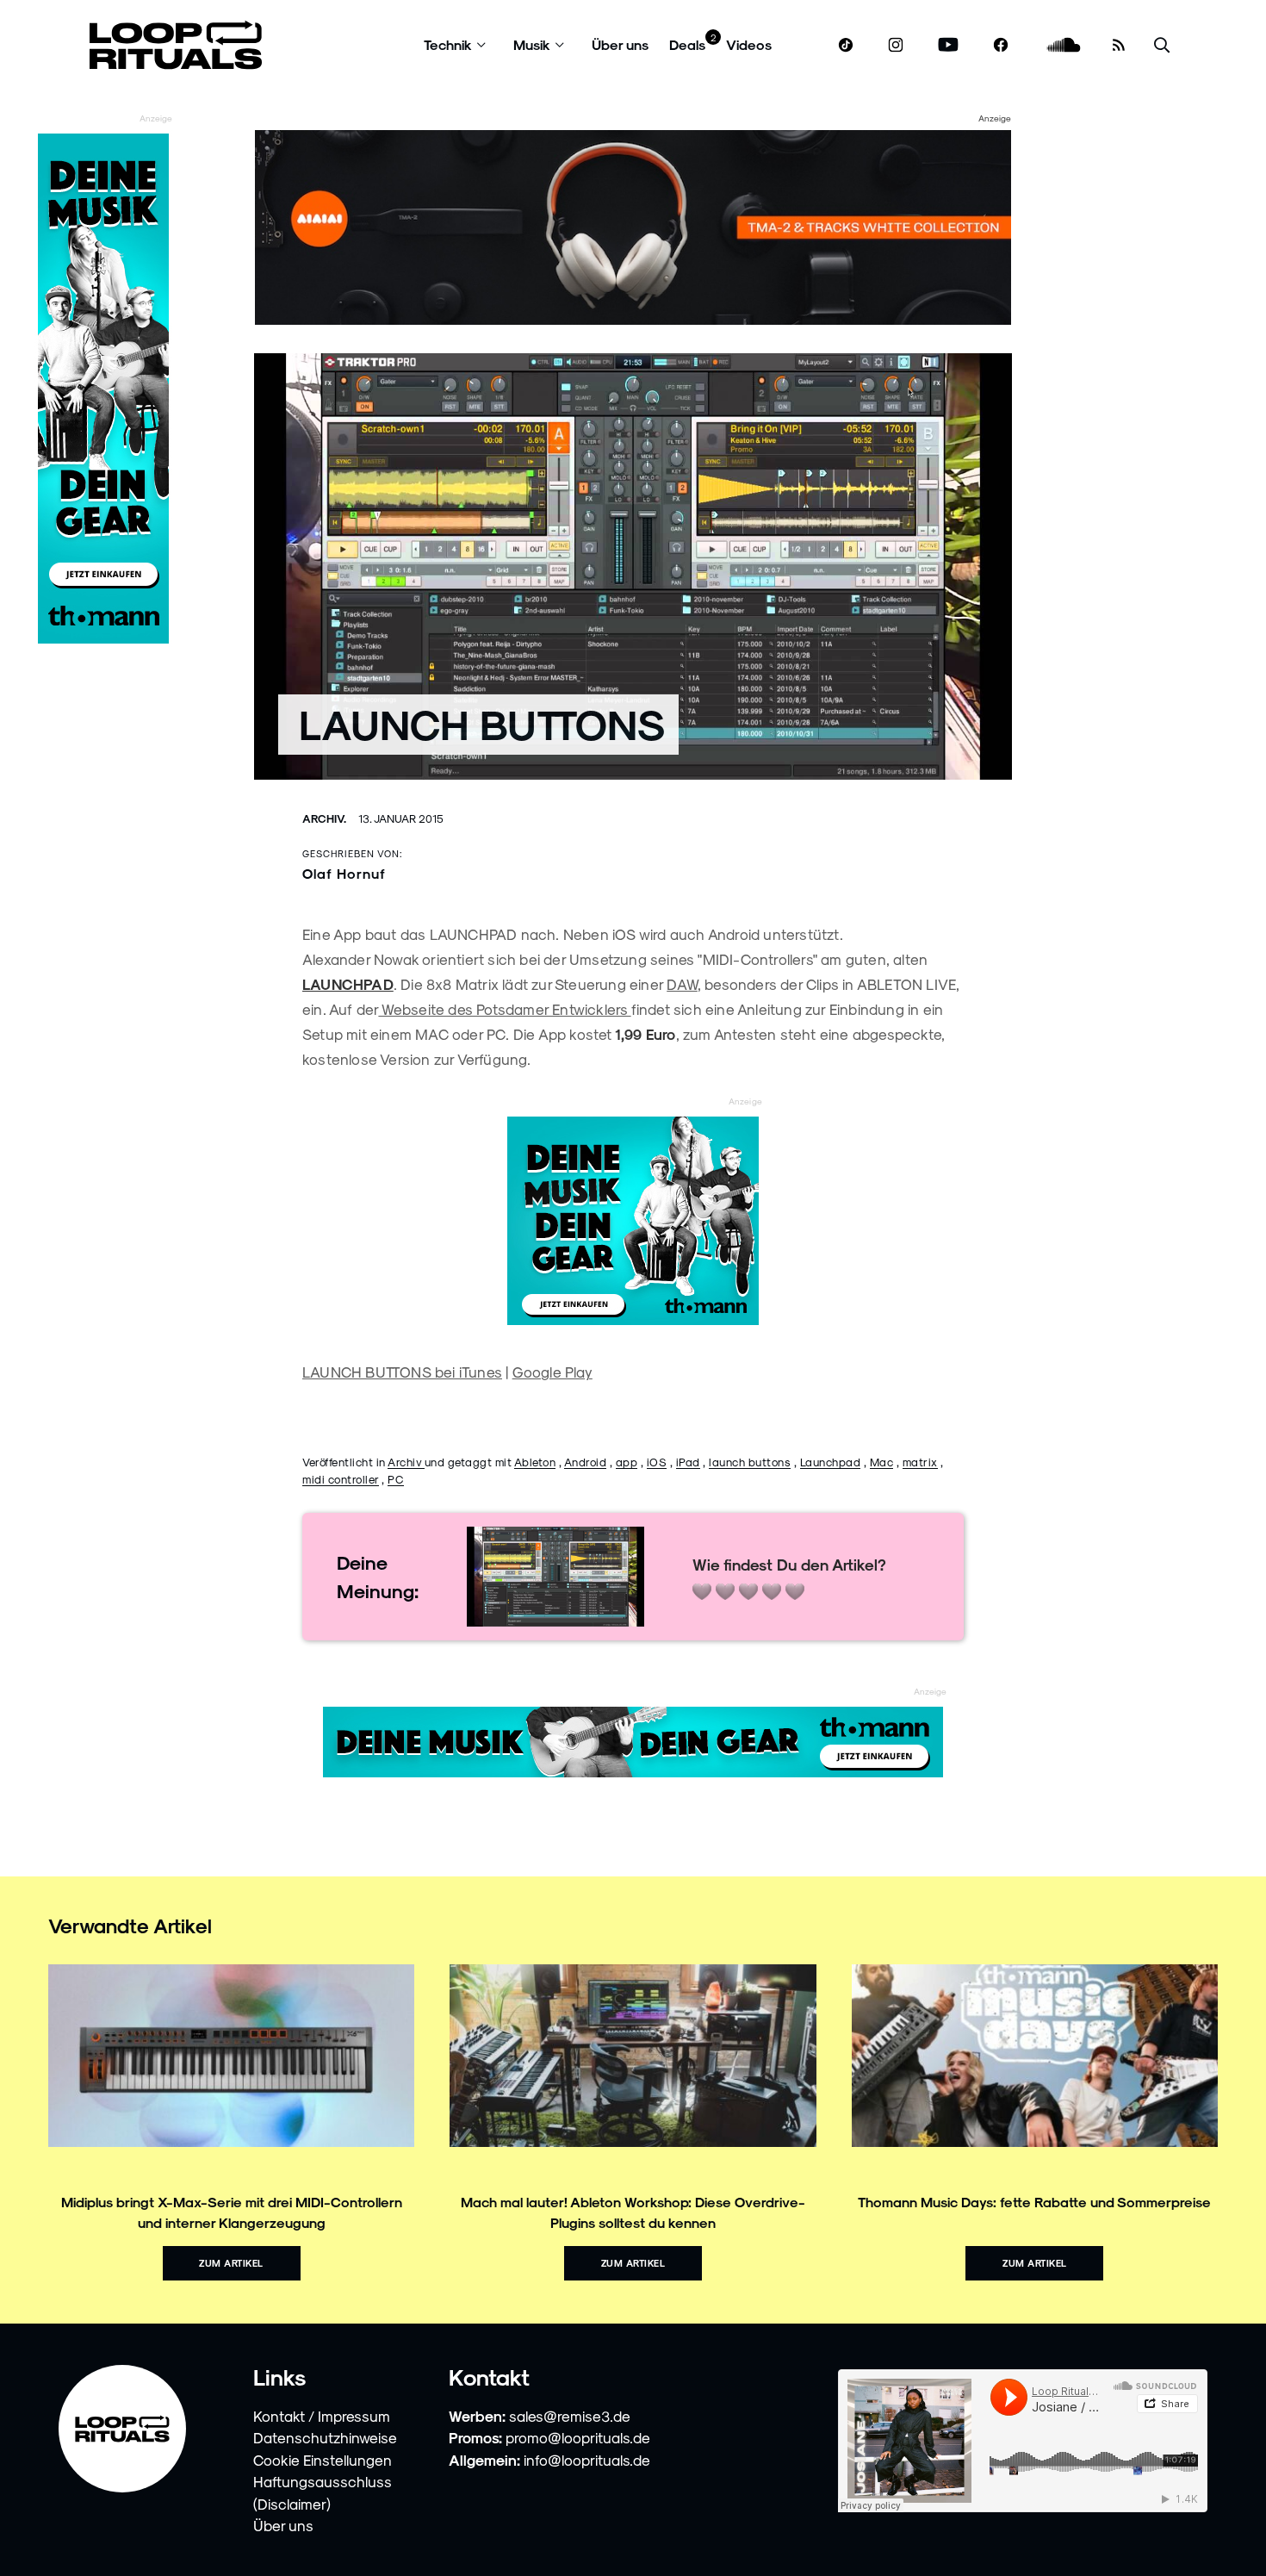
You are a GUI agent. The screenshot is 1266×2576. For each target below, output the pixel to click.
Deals (687, 44)
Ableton (535, 1462)
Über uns (620, 44)
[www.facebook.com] (1001, 45)
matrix (920, 1462)
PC (396, 1479)
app (627, 1462)
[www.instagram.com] (896, 45)
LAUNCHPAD (348, 984)
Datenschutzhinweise (325, 2437)
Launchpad (831, 1462)
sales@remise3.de (570, 2416)
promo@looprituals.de (578, 2437)
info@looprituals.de (587, 2460)
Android (586, 1462)
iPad (688, 1462)
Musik (532, 44)
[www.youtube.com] (949, 45)
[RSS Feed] (1119, 45)
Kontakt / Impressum (322, 2416)
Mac (882, 1462)
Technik (448, 44)
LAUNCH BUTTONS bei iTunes (402, 1372)
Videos (749, 44)
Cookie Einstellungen (323, 2460)
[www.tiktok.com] (846, 45)
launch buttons (750, 1462)
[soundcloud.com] (1064, 45)
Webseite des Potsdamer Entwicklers (504, 1009)
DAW (682, 984)
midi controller (341, 1479)
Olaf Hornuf (344, 873)
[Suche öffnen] (1162, 45)
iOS (657, 1462)
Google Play (552, 1372)
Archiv (406, 1462)
